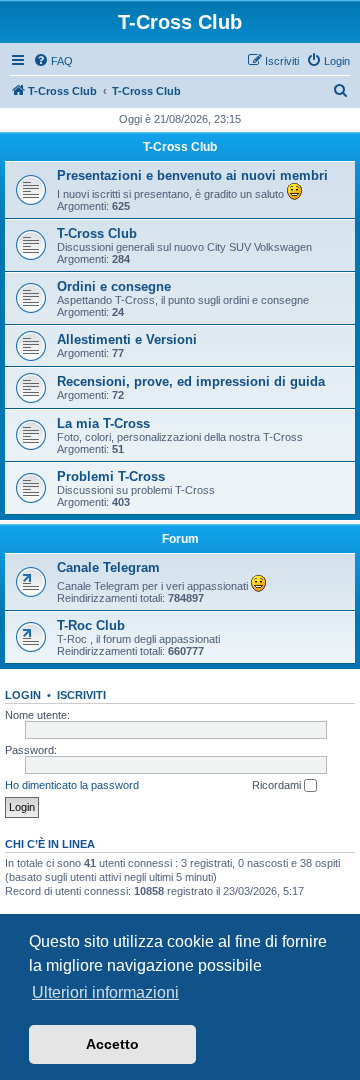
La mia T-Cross (103, 423)
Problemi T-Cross (111, 476)
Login (23, 695)
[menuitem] (53, 61)
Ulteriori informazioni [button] (105, 992)
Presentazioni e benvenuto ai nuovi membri (192, 175)
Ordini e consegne (114, 286)
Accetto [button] (112, 1044)
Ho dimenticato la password (72, 785)
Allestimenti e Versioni (127, 339)
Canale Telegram (108, 567)
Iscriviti (81, 695)
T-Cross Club (180, 147)
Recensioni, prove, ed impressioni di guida (191, 381)
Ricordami (278, 785)
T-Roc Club (91, 625)
